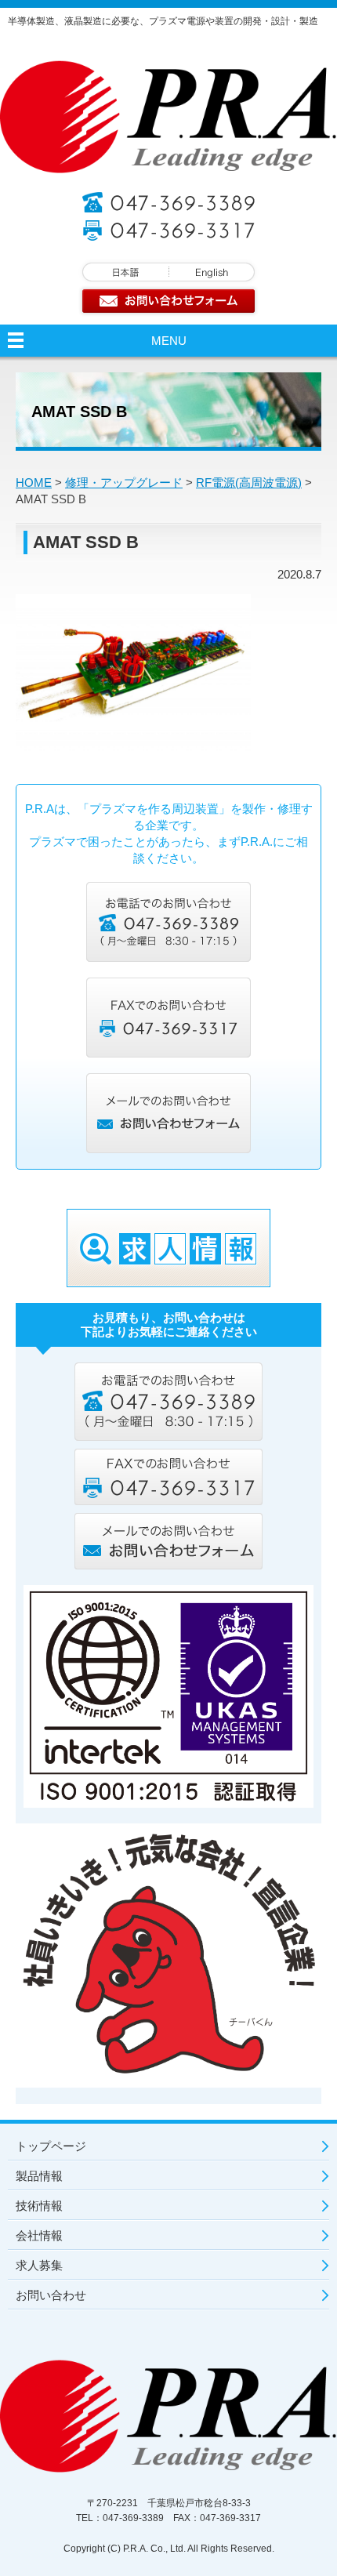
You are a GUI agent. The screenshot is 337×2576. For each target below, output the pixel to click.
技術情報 (39, 2206)
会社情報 (39, 2235)
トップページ (51, 2146)
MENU (169, 341)
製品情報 (39, 2176)
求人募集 (39, 2265)
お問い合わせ (51, 2295)
